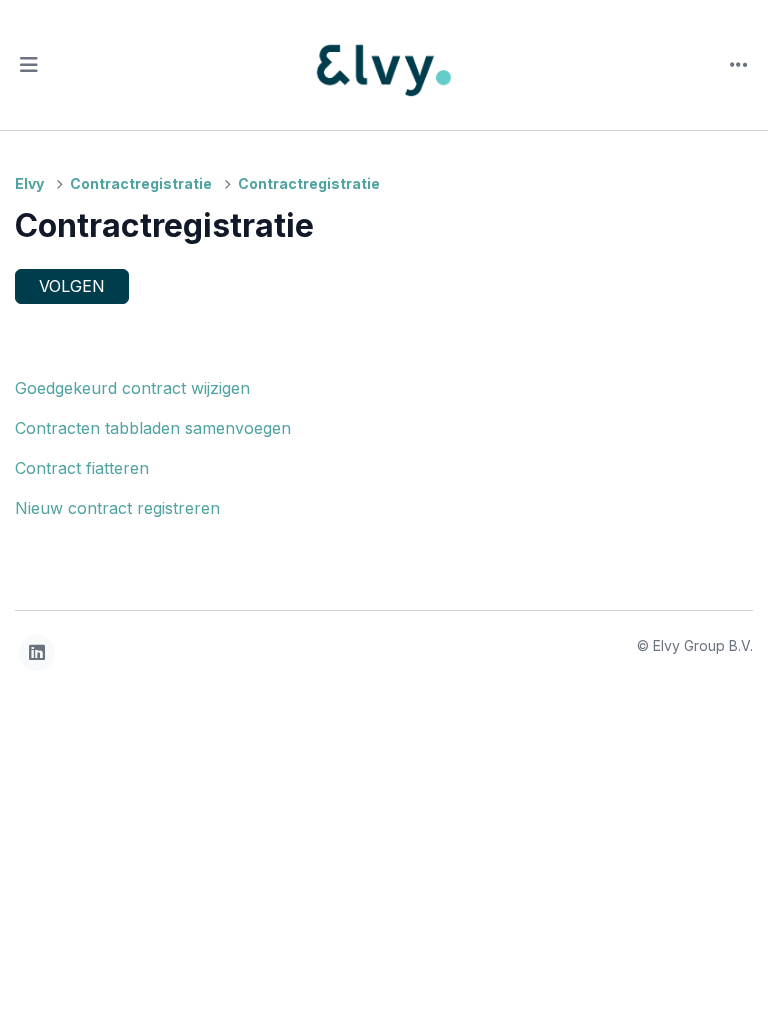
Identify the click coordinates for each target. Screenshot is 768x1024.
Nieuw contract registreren (117, 508)
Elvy (29, 183)
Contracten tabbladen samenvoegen (153, 428)
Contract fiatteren (82, 468)
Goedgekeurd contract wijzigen (132, 388)
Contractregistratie (141, 183)
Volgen (72, 286)
